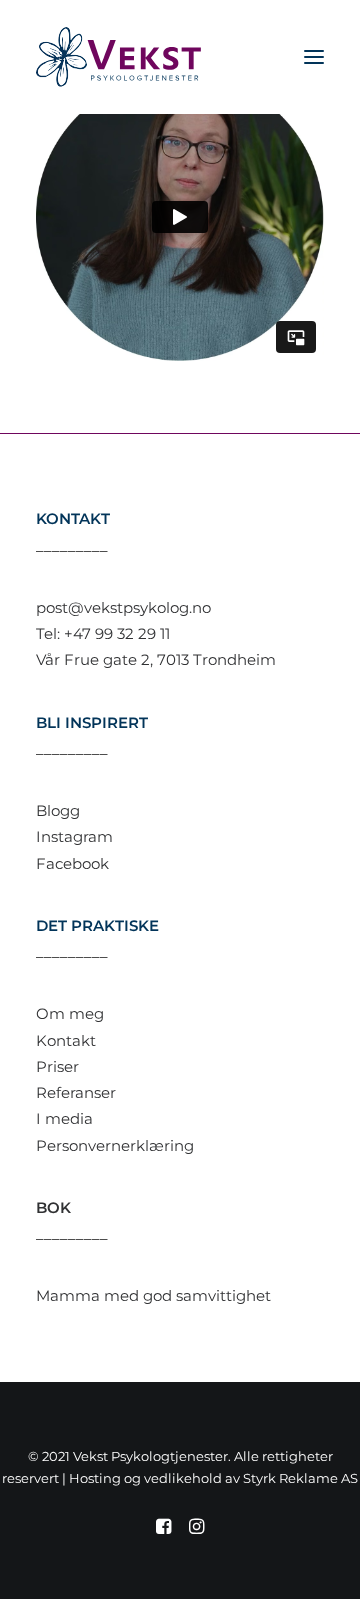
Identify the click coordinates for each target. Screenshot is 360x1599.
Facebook (72, 863)
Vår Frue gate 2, (96, 659)
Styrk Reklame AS (300, 1478)
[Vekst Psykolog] (118, 57)
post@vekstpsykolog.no (123, 607)
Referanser (76, 1092)
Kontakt (66, 1040)
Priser (57, 1066)
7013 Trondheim (216, 659)
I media (64, 1118)
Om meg (70, 1013)
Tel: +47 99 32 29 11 (103, 633)
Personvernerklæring (115, 1145)
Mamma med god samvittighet (153, 1295)
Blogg (58, 810)
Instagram (74, 836)
